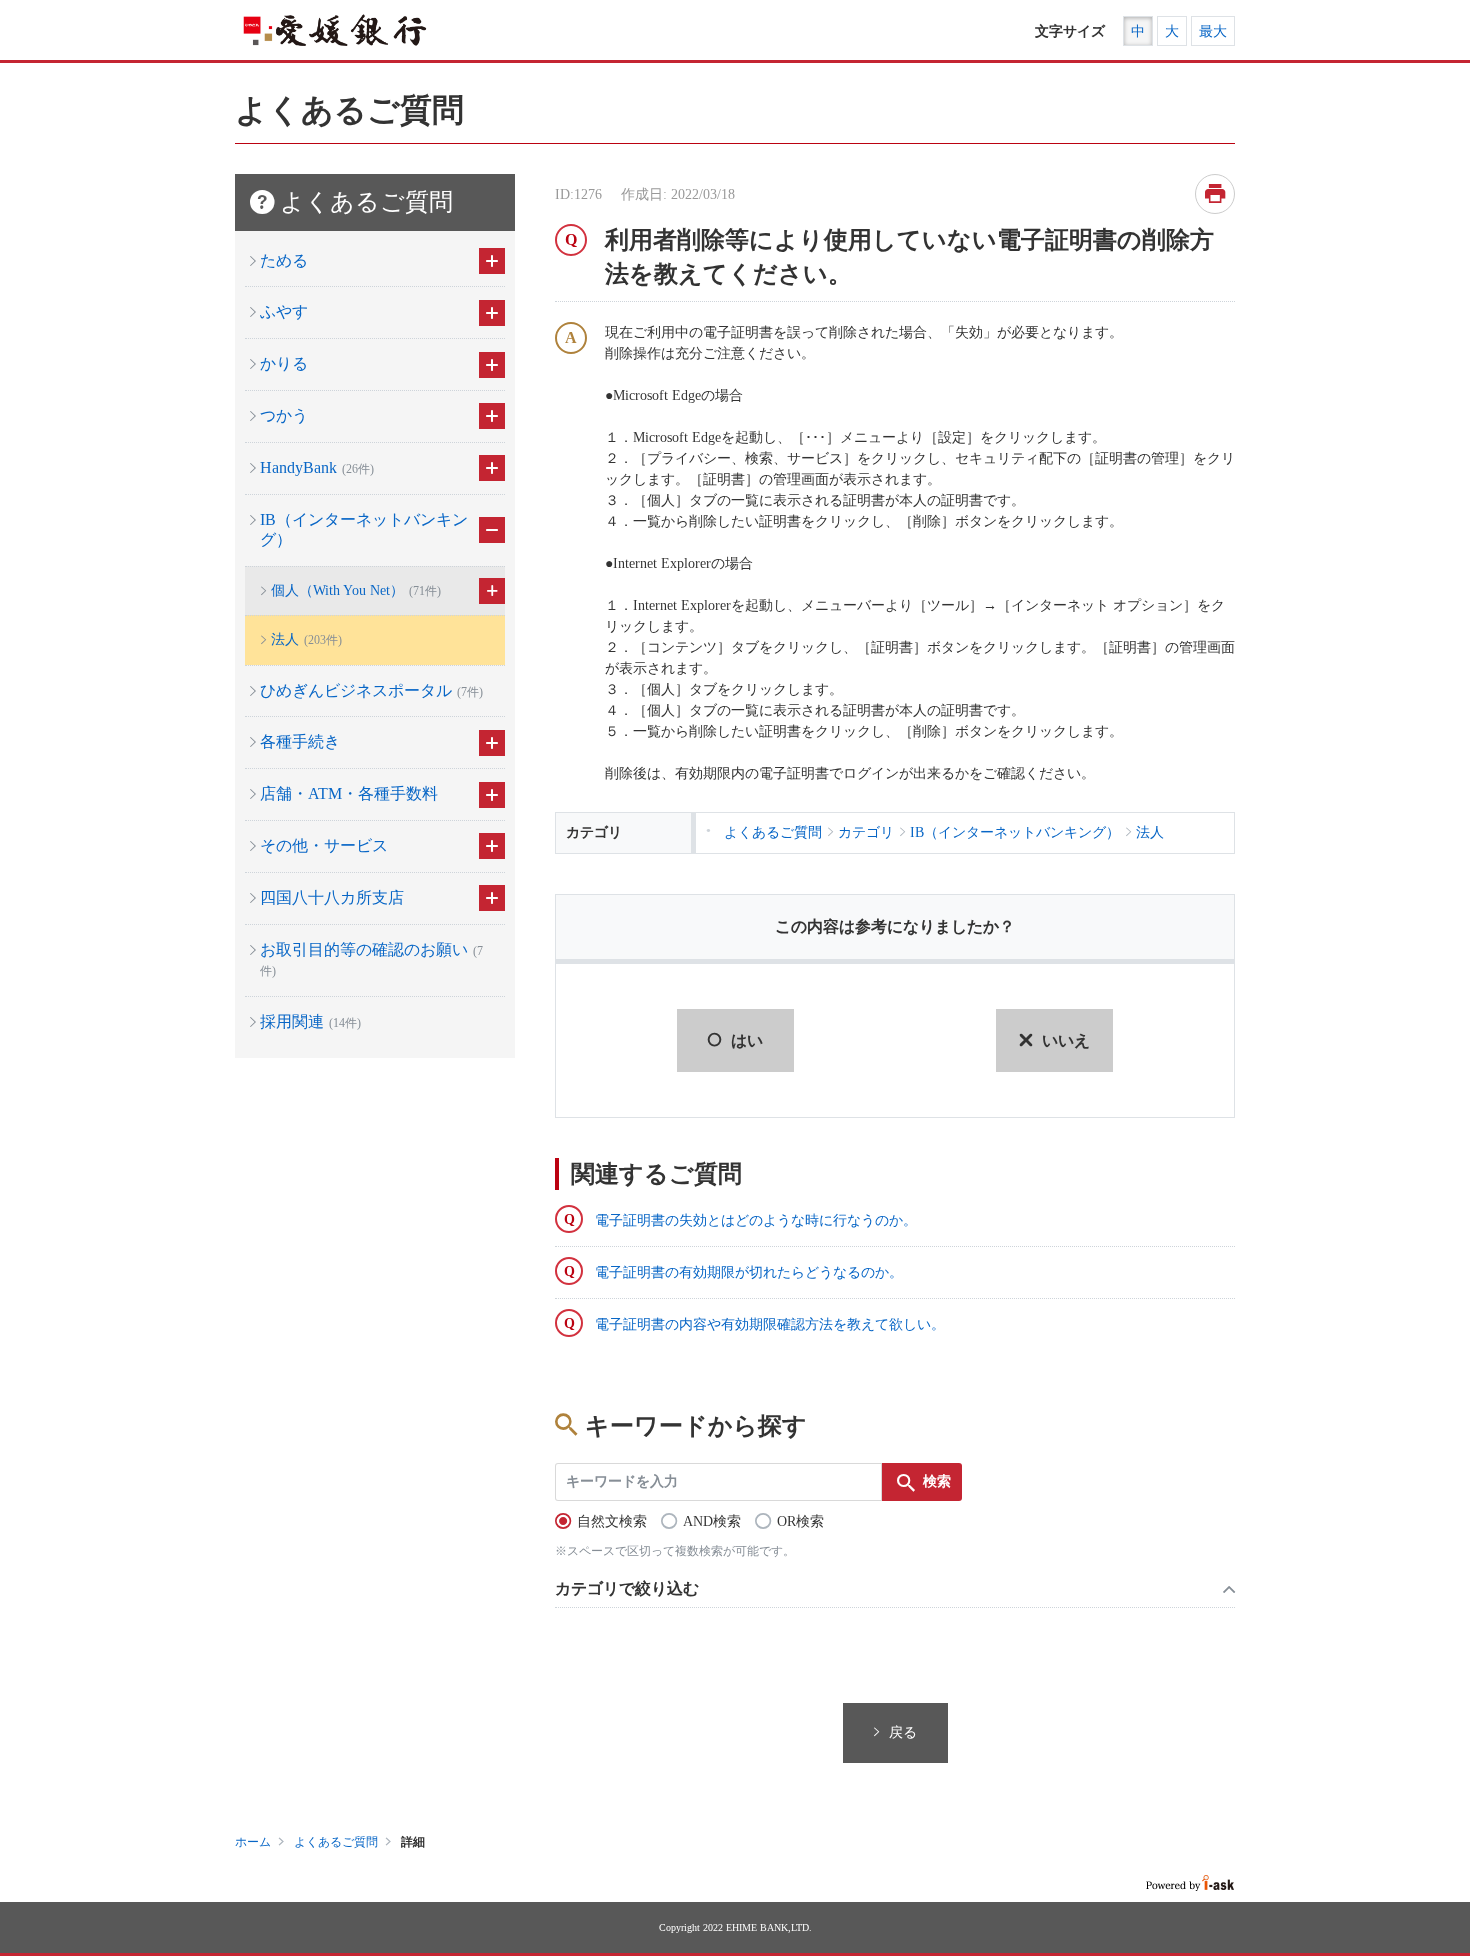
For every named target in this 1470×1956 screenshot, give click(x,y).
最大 (1213, 31)
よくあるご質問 (336, 1842)
